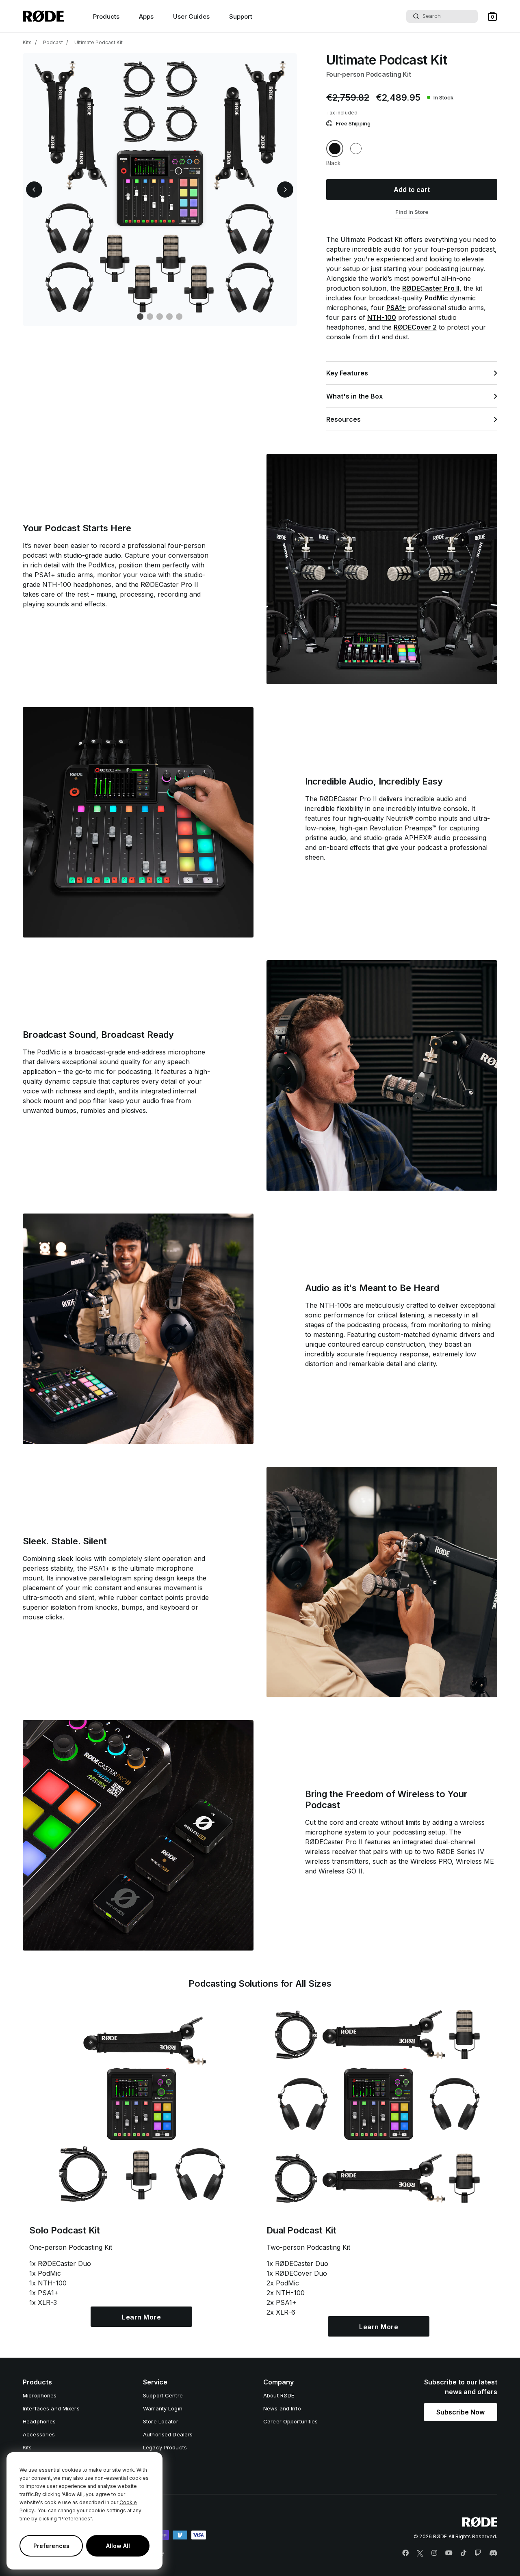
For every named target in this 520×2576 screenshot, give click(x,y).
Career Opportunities (291, 2421)
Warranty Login (163, 2408)
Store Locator (161, 2421)
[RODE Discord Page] (493, 2553)
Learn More (141, 2317)
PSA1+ (396, 308)
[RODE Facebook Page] (405, 2553)
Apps (146, 16)
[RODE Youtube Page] (449, 2553)
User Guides (191, 16)
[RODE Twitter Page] (420, 2553)
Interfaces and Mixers (51, 2408)
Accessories (39, 2434)
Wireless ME (475, 1861)
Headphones (39, 2421)
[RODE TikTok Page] (464, 2553)
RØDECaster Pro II (431, 288)
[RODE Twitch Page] (478, 2553)
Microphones (40, 2395)
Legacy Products (165, 2447)
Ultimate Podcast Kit (99, 42)
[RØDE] (43, 16)
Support (241, 16)
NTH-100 (382, 317)
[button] (492, 16)
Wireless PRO (431, 1861)
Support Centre (163, 2395)
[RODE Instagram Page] (434, 2553)
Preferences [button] (51, 2546)
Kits (27, 42)
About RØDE (279, 2395)
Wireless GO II (340, 1871)
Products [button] (106, 16)
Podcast (53, 42)
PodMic (436, 298)
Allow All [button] (118, 2546)
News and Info (282, 2408)
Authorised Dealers (168, 2434)
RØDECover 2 (415, 327)
